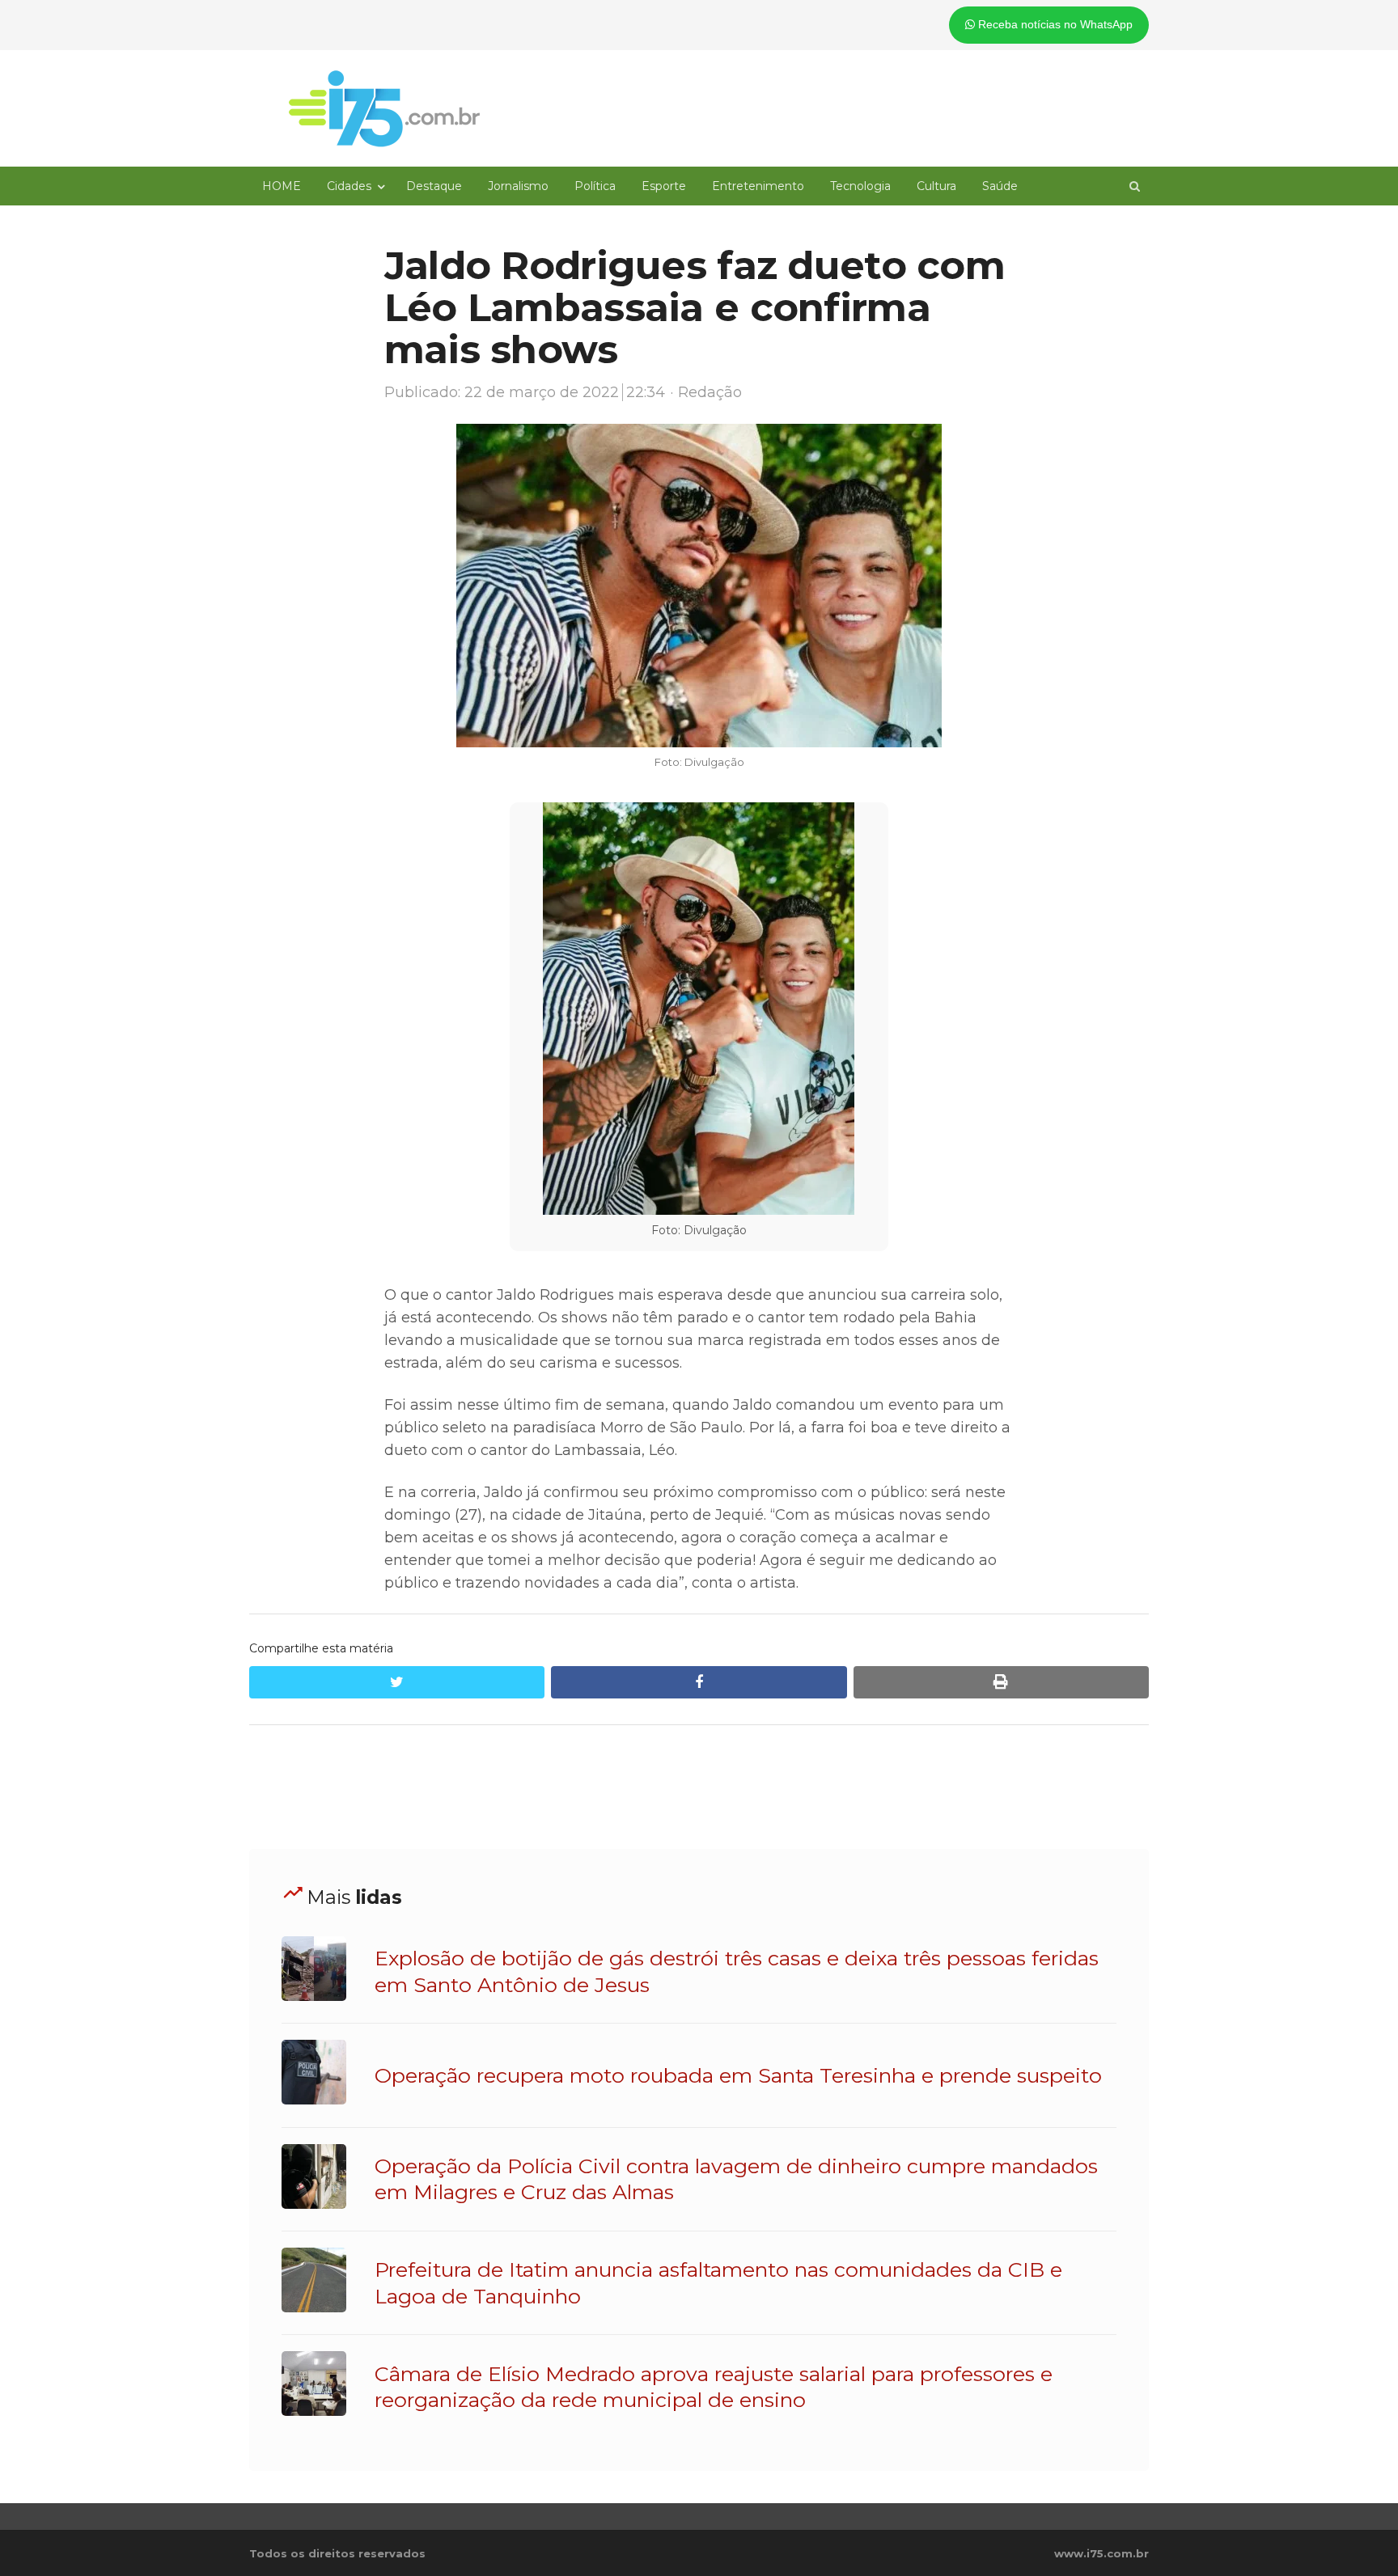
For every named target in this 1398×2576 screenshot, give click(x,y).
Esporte (664, 186)
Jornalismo (518, 186)
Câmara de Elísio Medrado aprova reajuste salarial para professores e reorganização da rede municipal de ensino (714, 2387)
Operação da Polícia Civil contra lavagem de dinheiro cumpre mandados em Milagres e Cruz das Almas (736, 2179)
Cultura (936, 186)
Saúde (1000, 186)
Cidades (349, 186)
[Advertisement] (699, 1787)
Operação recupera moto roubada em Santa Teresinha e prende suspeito (738, 2075)
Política (595, 186)
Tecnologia (860, 186)
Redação (710, 392)
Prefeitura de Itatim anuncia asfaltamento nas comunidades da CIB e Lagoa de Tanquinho (718, 2282)
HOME (282, 186)
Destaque (434, 186)
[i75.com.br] (384, 108)
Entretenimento (758, 186)
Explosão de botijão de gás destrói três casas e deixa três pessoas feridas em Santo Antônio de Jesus (737, 1971)
